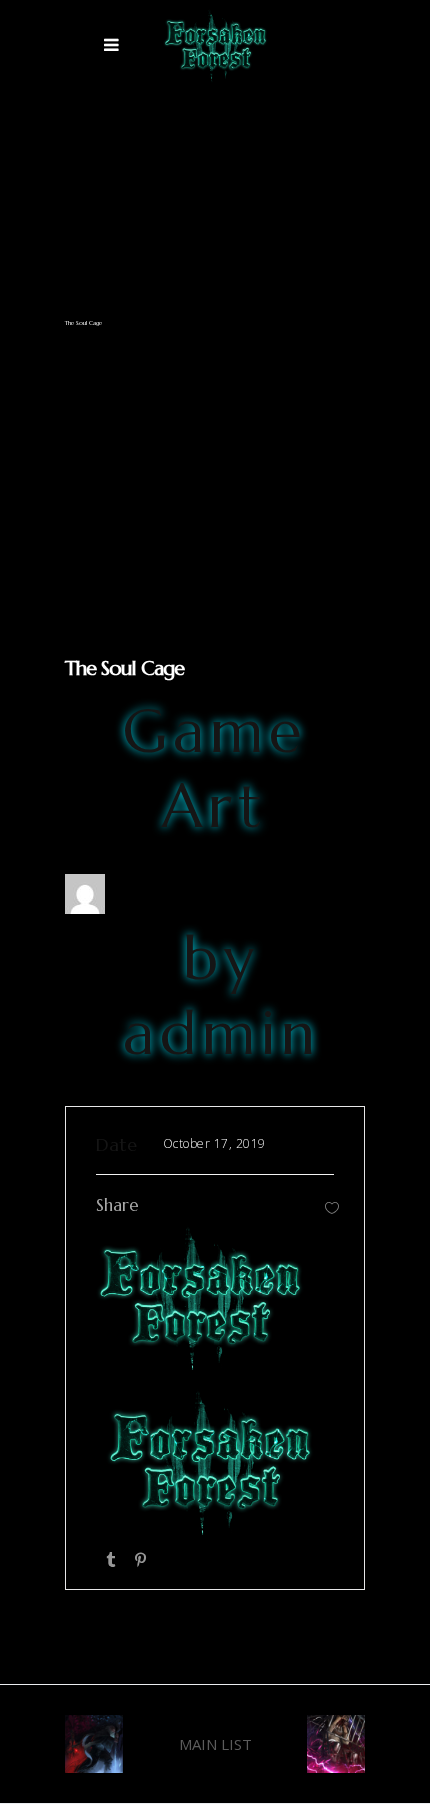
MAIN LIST (215, 1744)
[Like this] (332, 1207)
